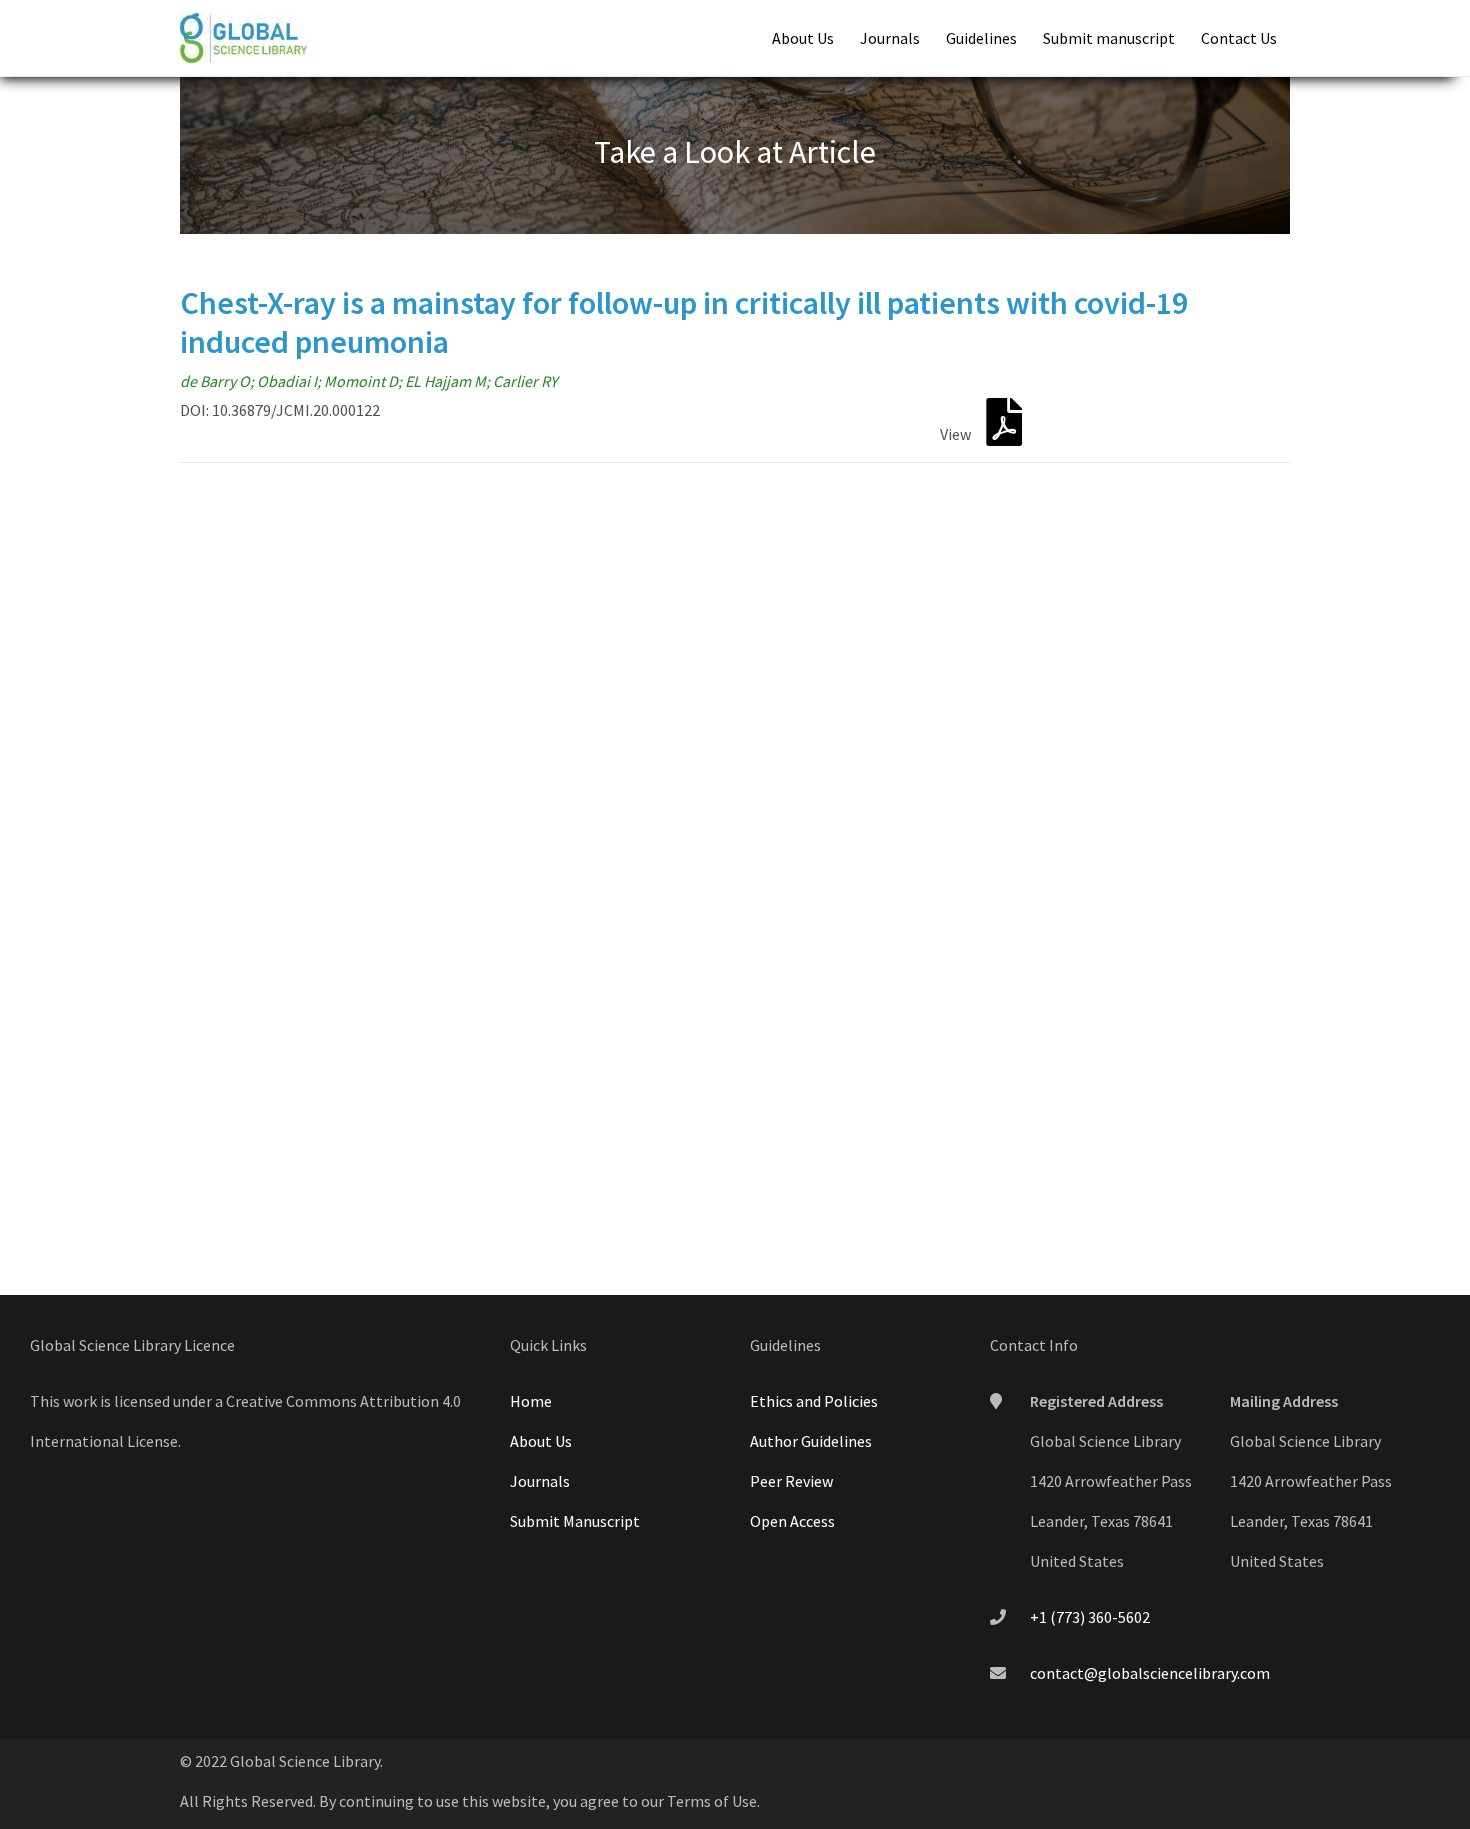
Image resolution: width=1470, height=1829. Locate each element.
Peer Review (791, 1481)
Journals (890, 38)
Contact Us (1239, 38)
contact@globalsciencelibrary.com (1150, 1673)
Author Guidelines (811, 1441)
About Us (803, 38)
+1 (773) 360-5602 (1090, 1617)
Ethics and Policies (814, 1401)
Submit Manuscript (575, 1521)
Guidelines (981, 38)
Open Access (792, 1521)
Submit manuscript (1109, 38)
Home (531, 1401)
